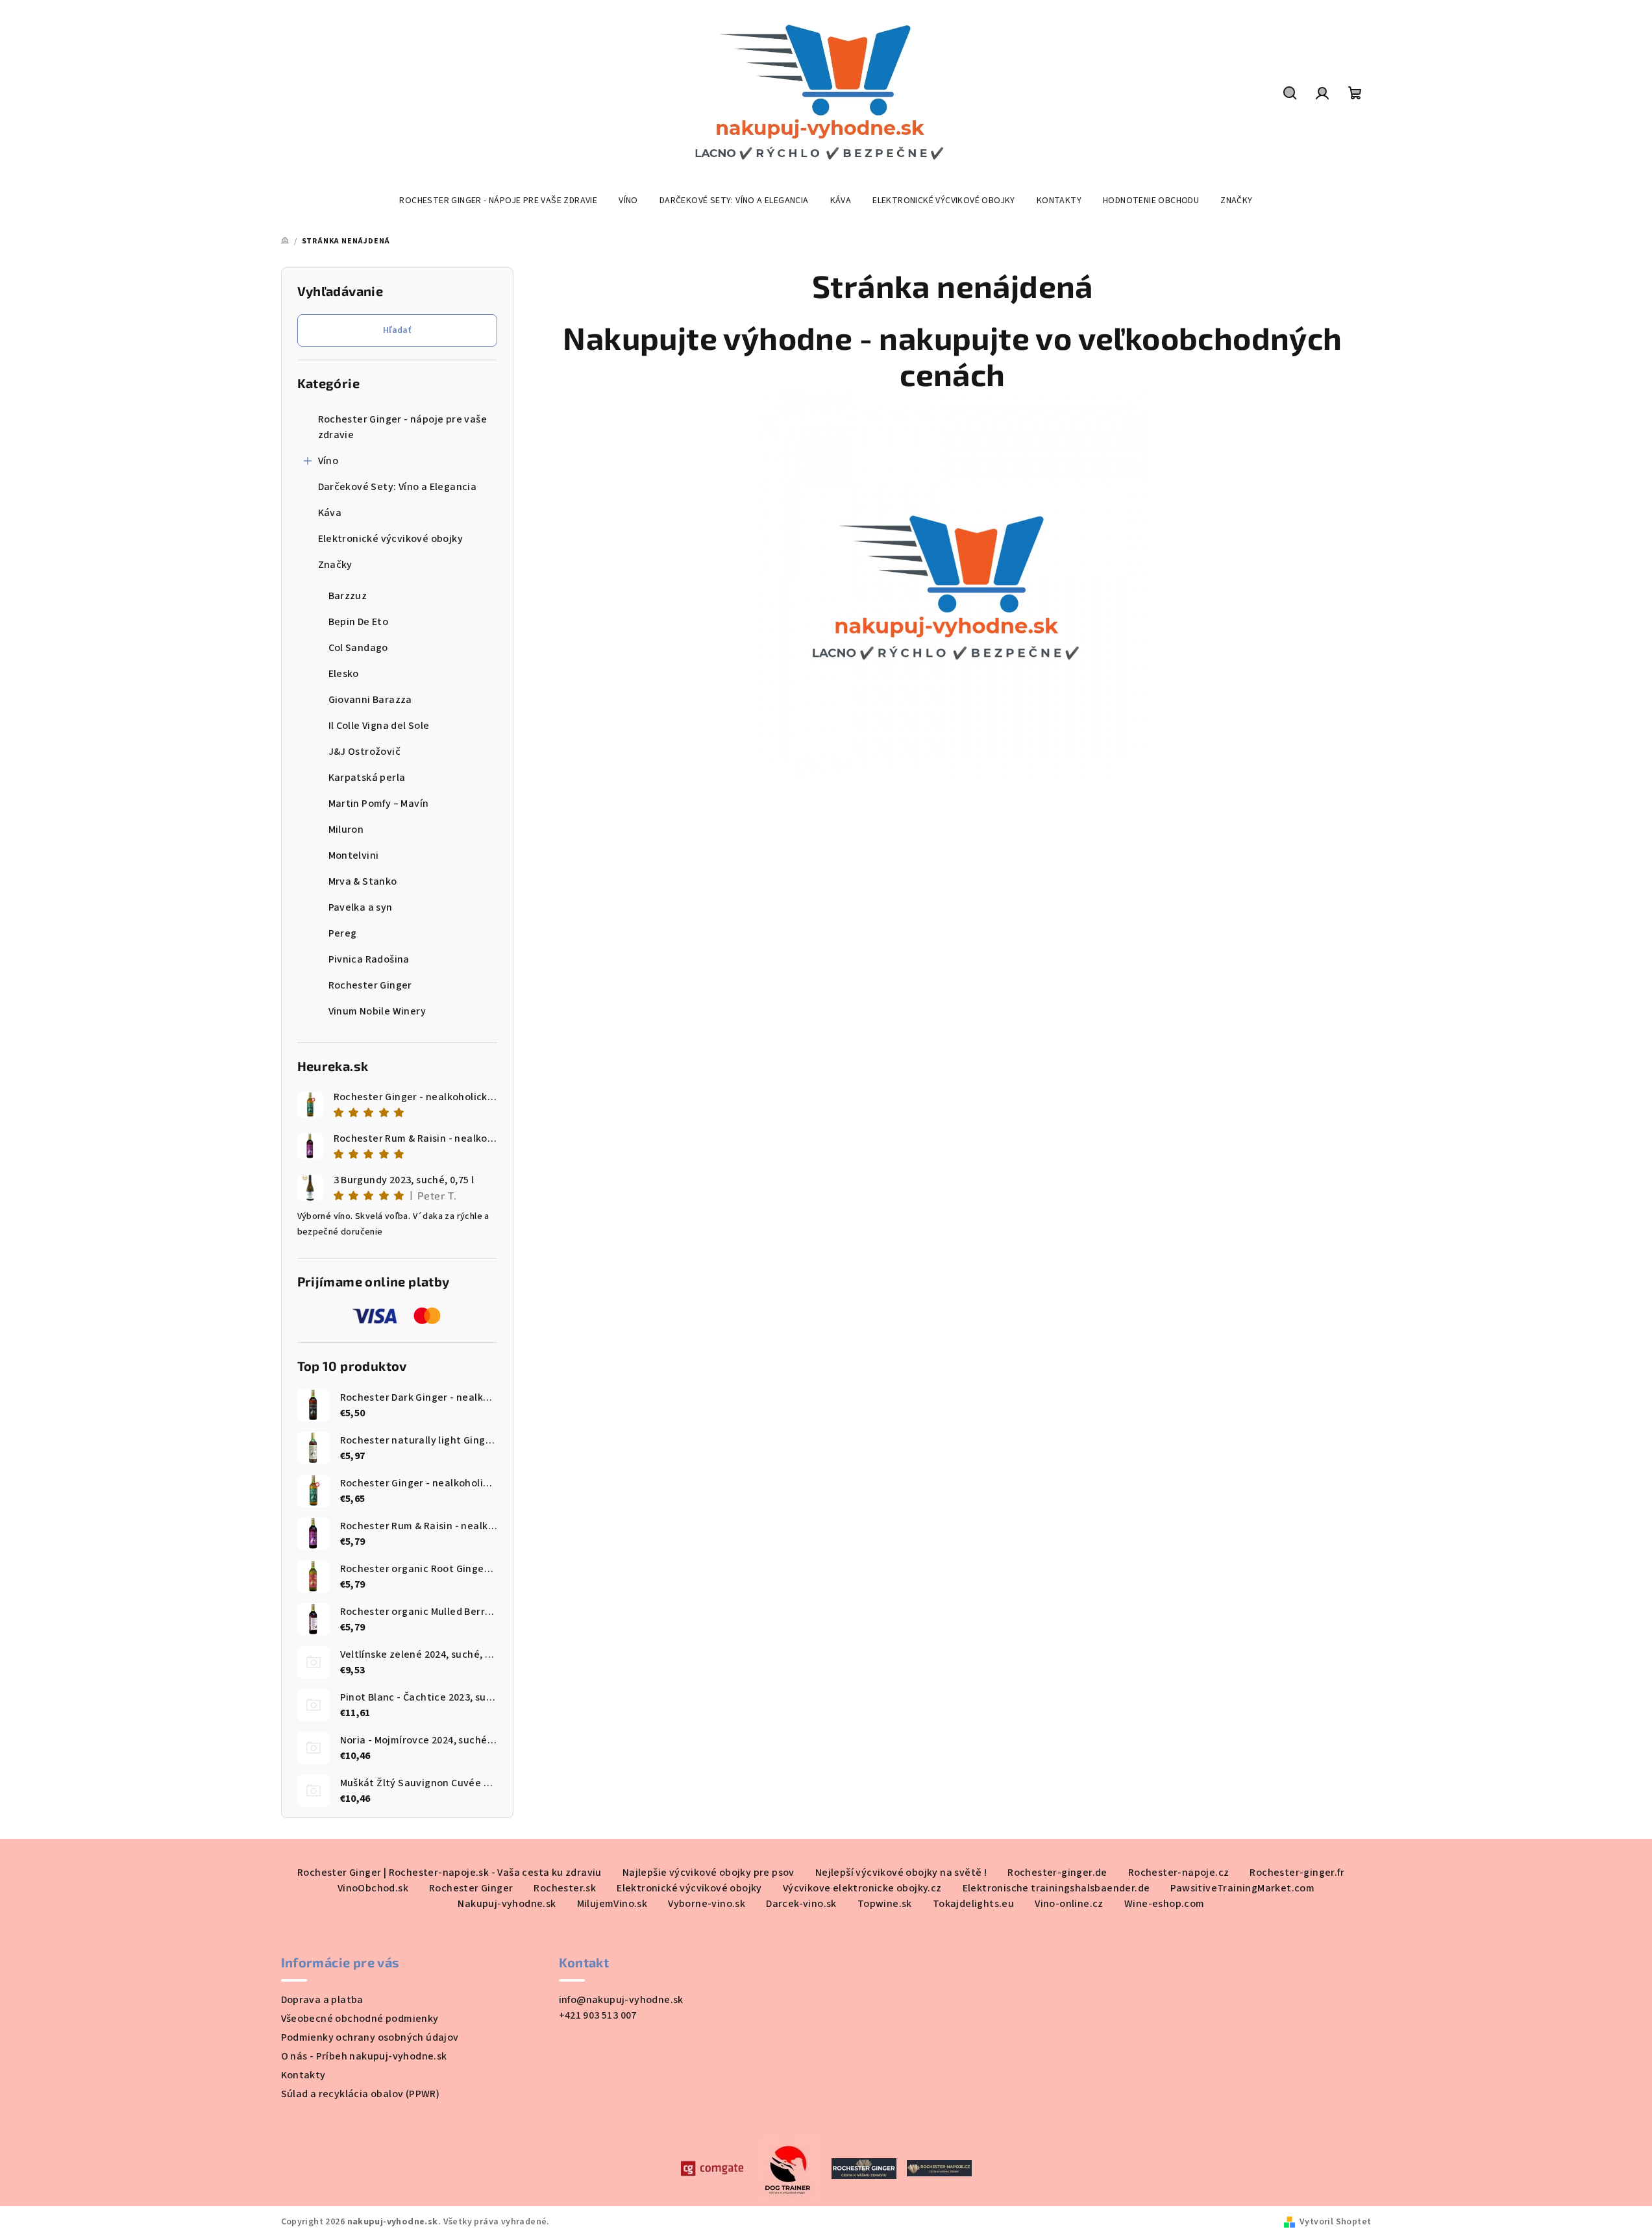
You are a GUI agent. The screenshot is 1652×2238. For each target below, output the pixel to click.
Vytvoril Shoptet (1335, 2222)
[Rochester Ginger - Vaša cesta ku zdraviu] (864, 2167)
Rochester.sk (565, 1888)
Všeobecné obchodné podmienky (360, 2019)
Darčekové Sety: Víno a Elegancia (398, 487)
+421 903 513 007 (598, 2015)
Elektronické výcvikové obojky (391, 539)
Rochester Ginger (471, 1888)
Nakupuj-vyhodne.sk (507, 1904)
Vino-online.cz (1069, 1904)
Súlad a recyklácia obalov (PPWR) (361, 2094)
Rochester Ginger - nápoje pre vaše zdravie (403, 427)
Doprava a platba (322, 2000)
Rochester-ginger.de (1057, 1873)
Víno (328, 461)
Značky (335, 565)
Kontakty (303, 2075)
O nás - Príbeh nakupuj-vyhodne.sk (364, 2056)
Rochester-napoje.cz (1179, 1873)
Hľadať (397, 330)
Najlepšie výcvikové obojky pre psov (709, 1873)
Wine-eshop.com (1165, 1904)
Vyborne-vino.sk (707, 1904)
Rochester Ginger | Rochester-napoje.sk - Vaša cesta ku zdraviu (450, 1873)
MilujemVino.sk (612, 1904)
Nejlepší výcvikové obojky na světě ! (901, 1873)
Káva (330, 513)
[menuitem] (498, 201)
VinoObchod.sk (373, 1888)
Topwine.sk (885, 1904)
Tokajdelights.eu (973, 1904)
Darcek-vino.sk (801, 1904)
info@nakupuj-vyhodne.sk (621, 2000)
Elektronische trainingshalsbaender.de (1056, 1888)
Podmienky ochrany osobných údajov (370, 2037)
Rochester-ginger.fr (1297, 1873)
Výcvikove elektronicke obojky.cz (862, 1888)
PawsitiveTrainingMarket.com (1242, 1888)
